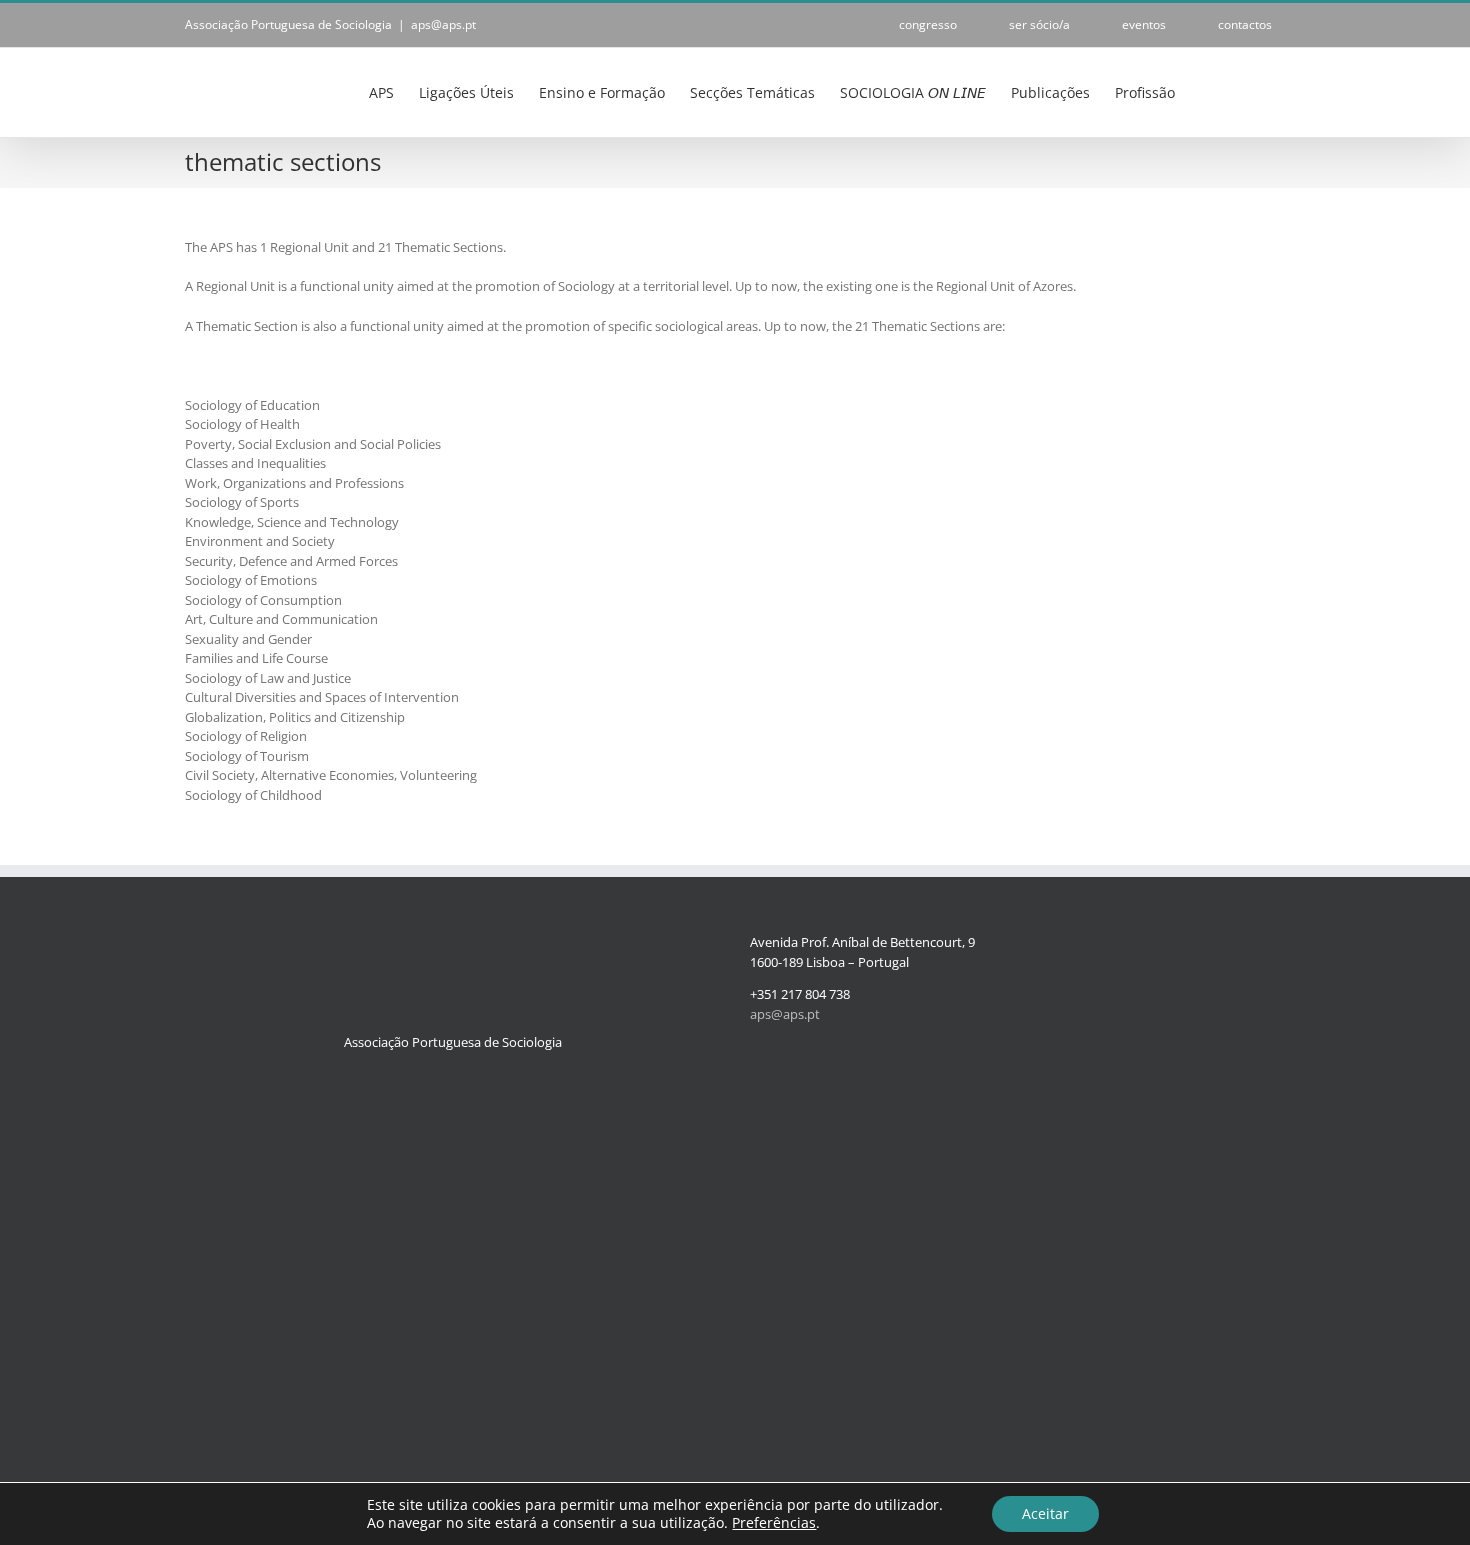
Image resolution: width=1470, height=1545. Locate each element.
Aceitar (1045, 1513)
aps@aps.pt (443, 24)
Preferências (774, 1523)
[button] (1254, 91)
